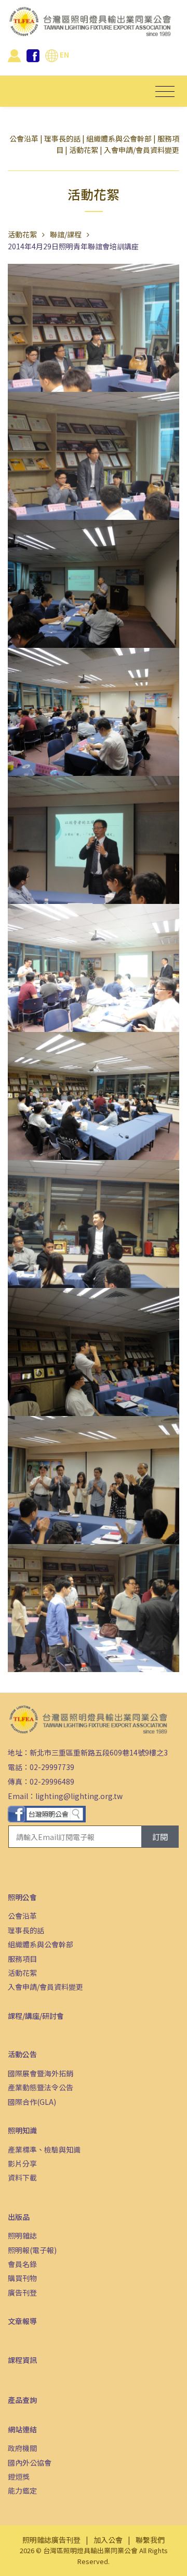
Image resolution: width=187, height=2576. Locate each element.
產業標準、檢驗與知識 (44, 2149)
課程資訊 (22, 2360)
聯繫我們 (150, 2540)
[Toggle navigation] (165, 91)
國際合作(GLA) (32, 2102)
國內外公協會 (30, 2462)
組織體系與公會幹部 (119, 138)
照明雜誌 (22, 2235)
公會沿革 (24, 138)
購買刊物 (22, 2278)
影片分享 (22, 2163)
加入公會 (108, 2540)
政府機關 (22, 2448)
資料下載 (22, 2177)
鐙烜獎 (19, 2476)
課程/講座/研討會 (36, 2016)
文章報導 (22, 2321)
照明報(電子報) (32, 2250)
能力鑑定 (22, 2490)
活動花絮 (84, 150)
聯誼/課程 (66, 234)
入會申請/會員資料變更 (142, 150)
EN (64, 54)
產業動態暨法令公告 (41, 2087)
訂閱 (160, 1837)
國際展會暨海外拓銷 (41, 2073)
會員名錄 (22, 2264)
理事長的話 (62, 138)
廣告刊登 (22, 2292)
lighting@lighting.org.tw (79, 1796)
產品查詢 (22, 2400)
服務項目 (22, 1959)
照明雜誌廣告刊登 (51, 2540)
